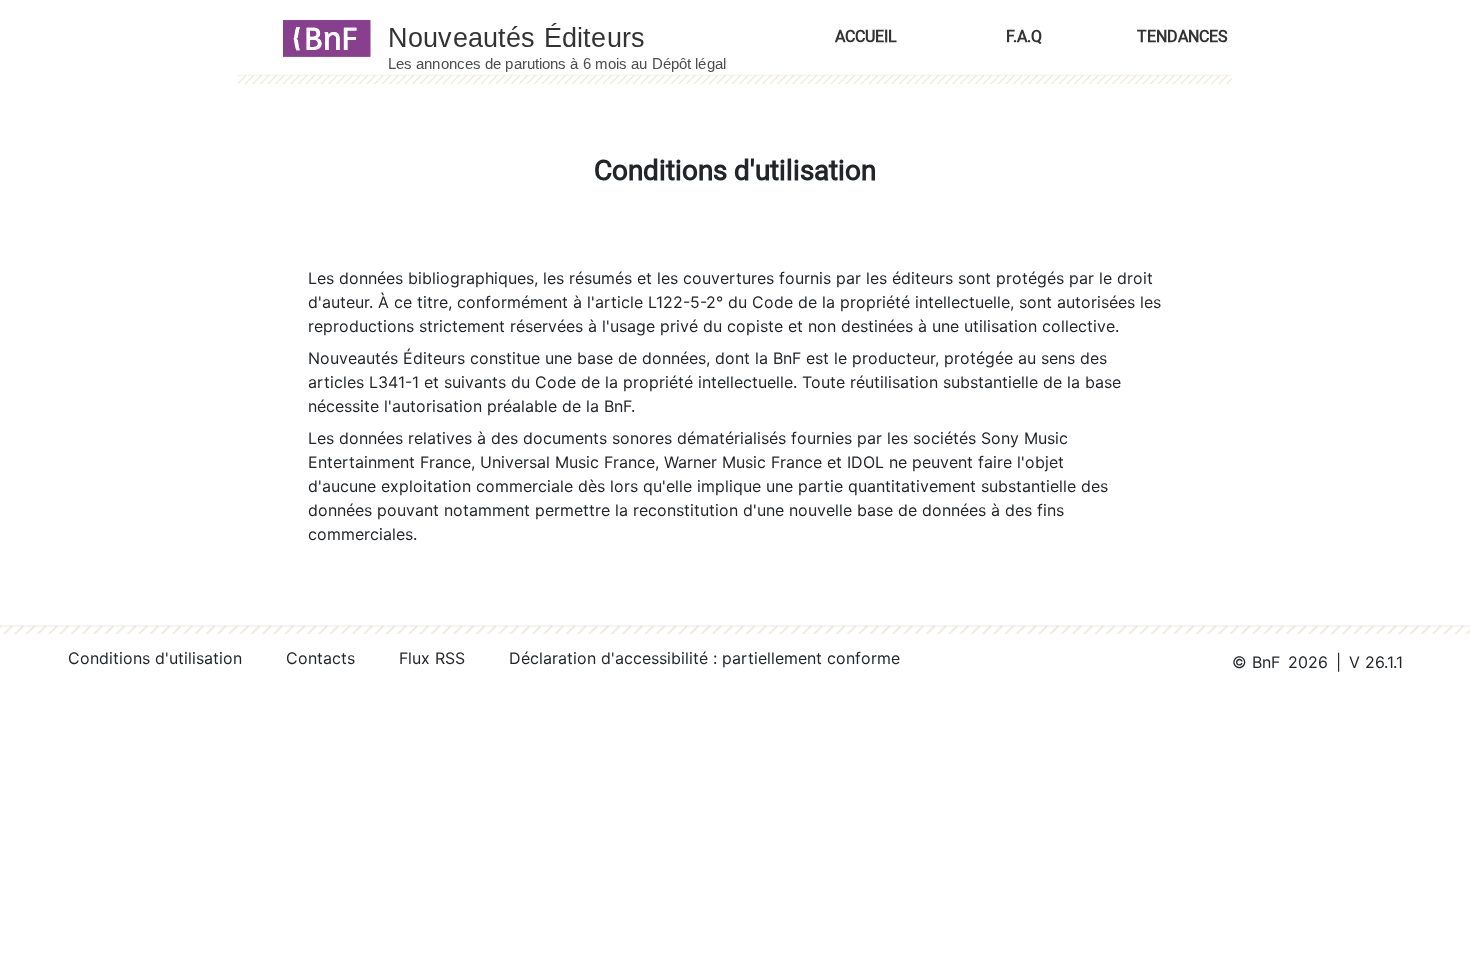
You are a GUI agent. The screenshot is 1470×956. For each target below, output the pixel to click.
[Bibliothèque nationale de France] (320, 37)
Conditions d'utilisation (155, 658)
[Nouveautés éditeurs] (575, 37)
